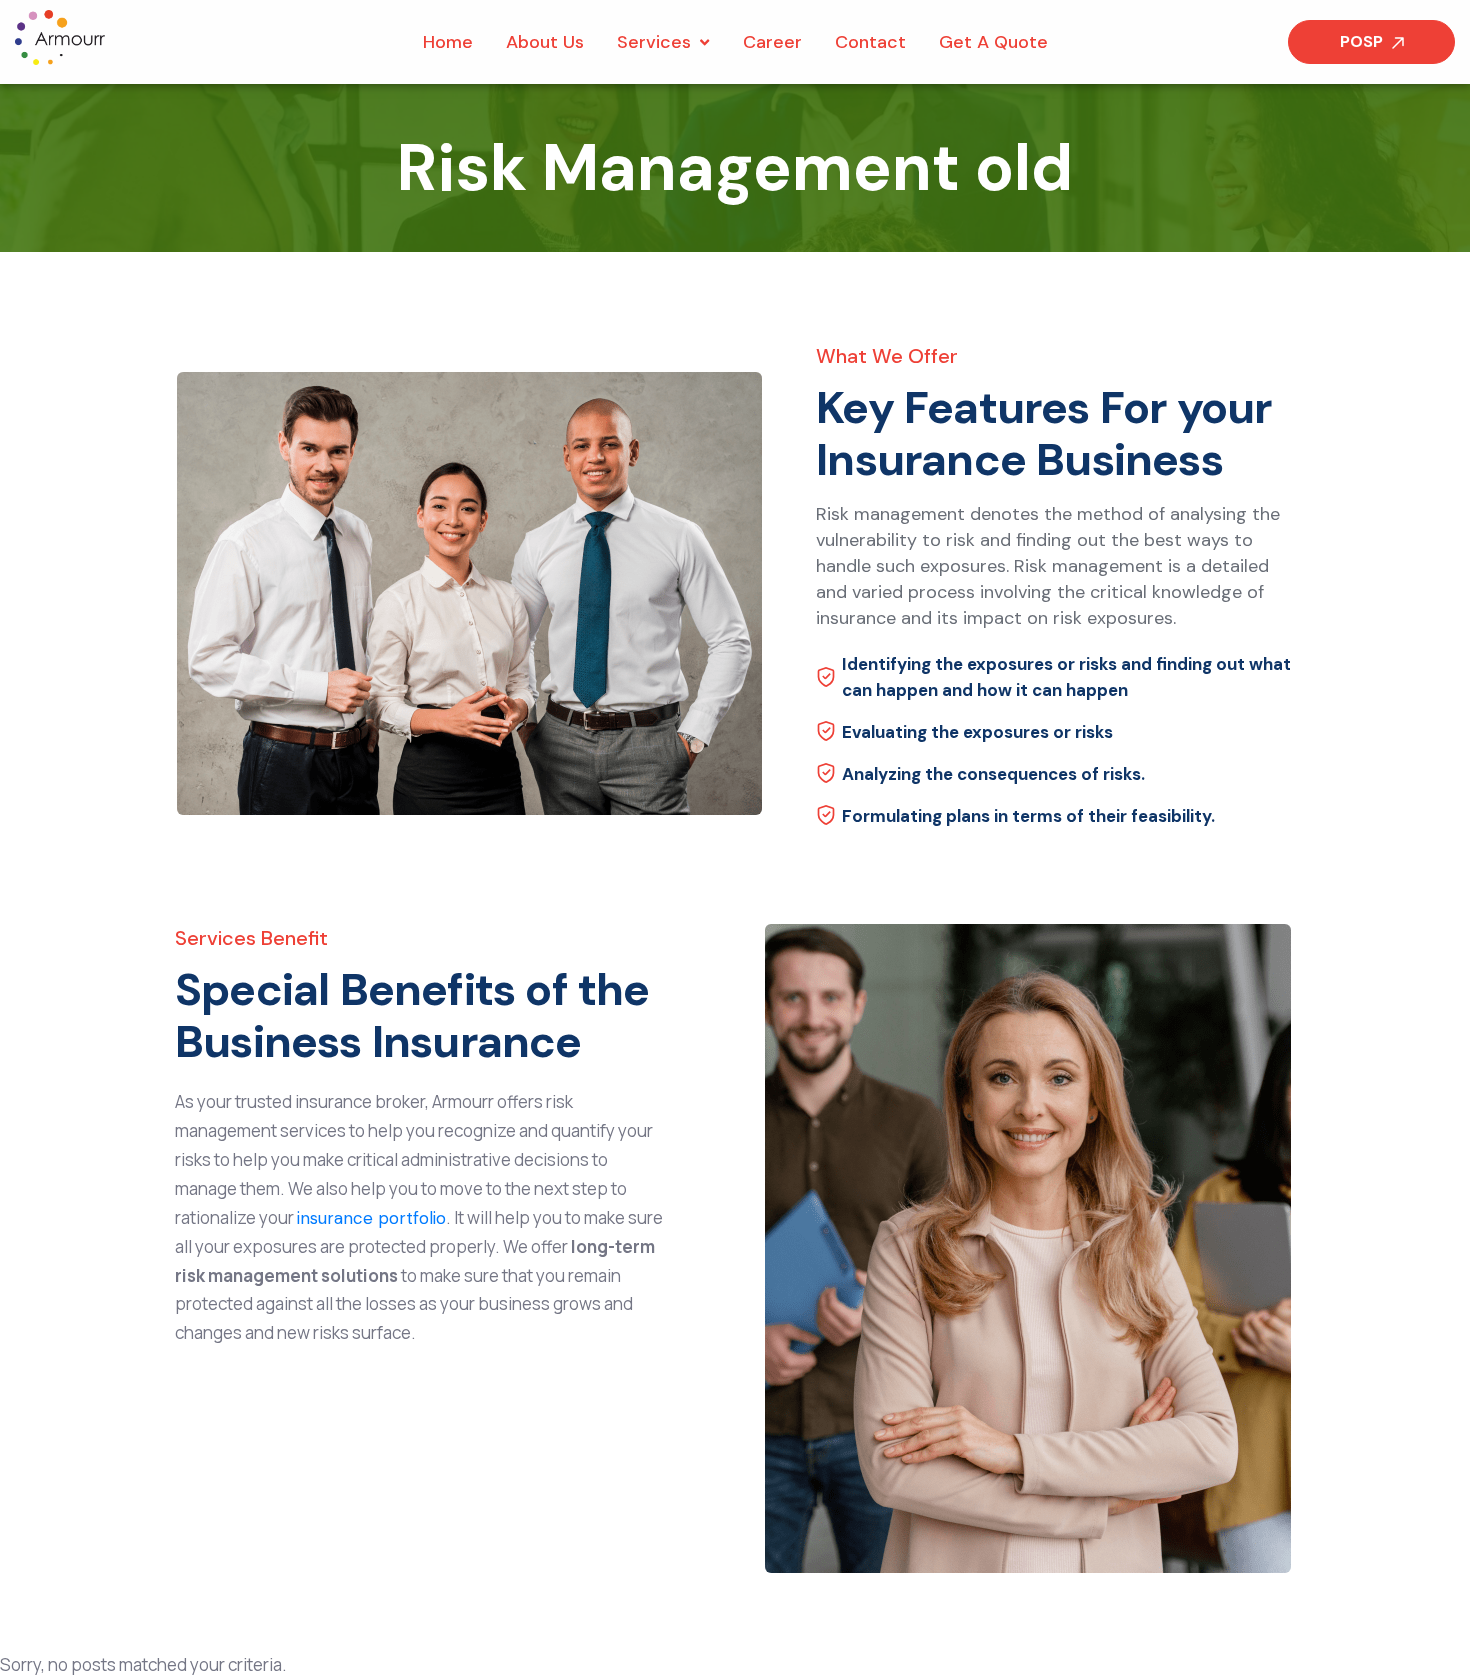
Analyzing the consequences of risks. (993, 774)
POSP (1363, 41)
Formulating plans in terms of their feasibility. (1028, 816)
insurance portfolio (371, 1218)
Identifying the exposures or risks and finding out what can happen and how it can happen (1066, 677)
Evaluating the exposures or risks (977, 732)
